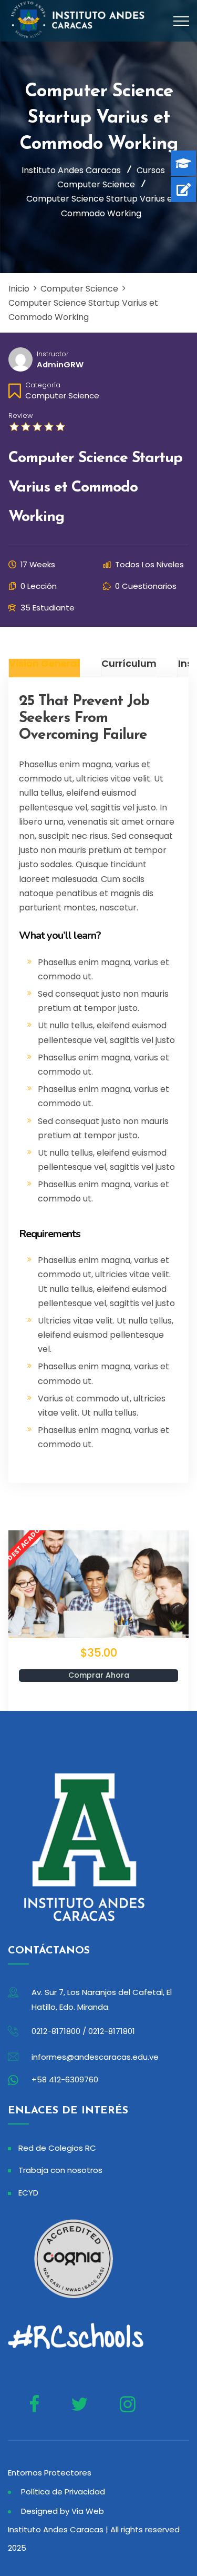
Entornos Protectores (50, 2473)
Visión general (44, 664)
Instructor (53, 354)
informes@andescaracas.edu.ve (95, 2057)
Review (20, 415)
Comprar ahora (99, 1675)
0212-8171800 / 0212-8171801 (83, 2031)
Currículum (129, 664)
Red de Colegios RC (57, 2148)
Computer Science (62, 395)
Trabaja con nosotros (60, 2170)
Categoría (43, 385)
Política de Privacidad (63, 2492)
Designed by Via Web (63, 2511)
